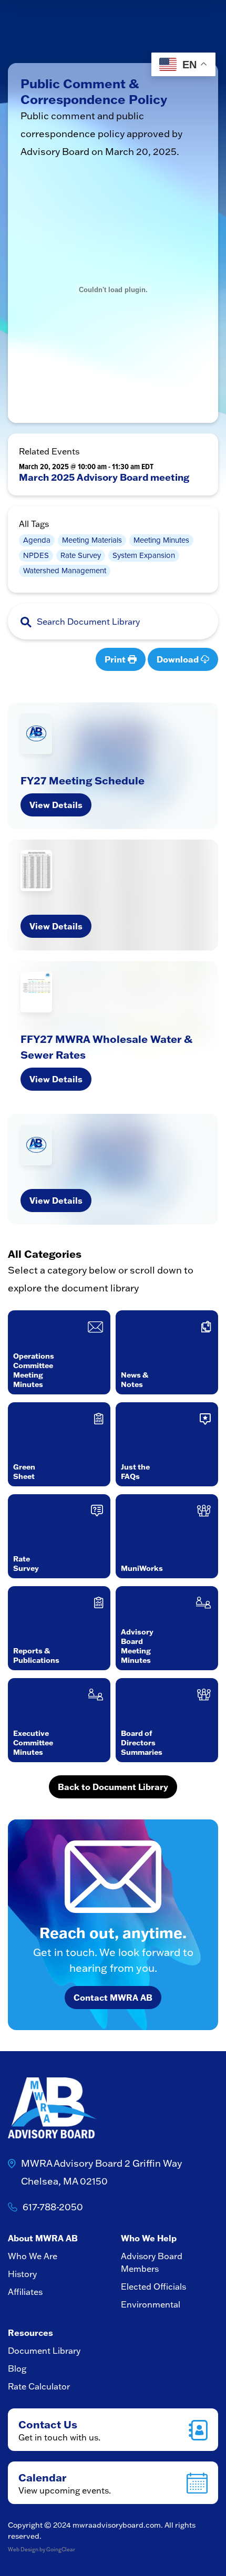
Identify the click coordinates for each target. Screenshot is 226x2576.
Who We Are (33, 2256)
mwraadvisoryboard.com (117, 2525)
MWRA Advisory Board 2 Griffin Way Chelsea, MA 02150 (101, 2172)
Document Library (44, 2351)
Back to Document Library (113, 1787)
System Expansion (144, 555)
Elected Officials (153, 2287)
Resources (30, 2332)
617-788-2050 (53, 2207)
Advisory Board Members (152, 2262)
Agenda (37, 540)
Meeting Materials (92, 540)
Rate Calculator (39, 2386)
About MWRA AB (43, 2238)
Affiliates (25, 2292)
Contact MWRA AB (113, 1997)
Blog (17, 2368)
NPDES (36, 555)
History (22, 2274)
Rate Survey (81, 555)
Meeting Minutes (161, 540)
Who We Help (149, 2238)
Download (179, 659)
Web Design (23, 2549)
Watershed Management (65, 571)
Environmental (151, 2304)
